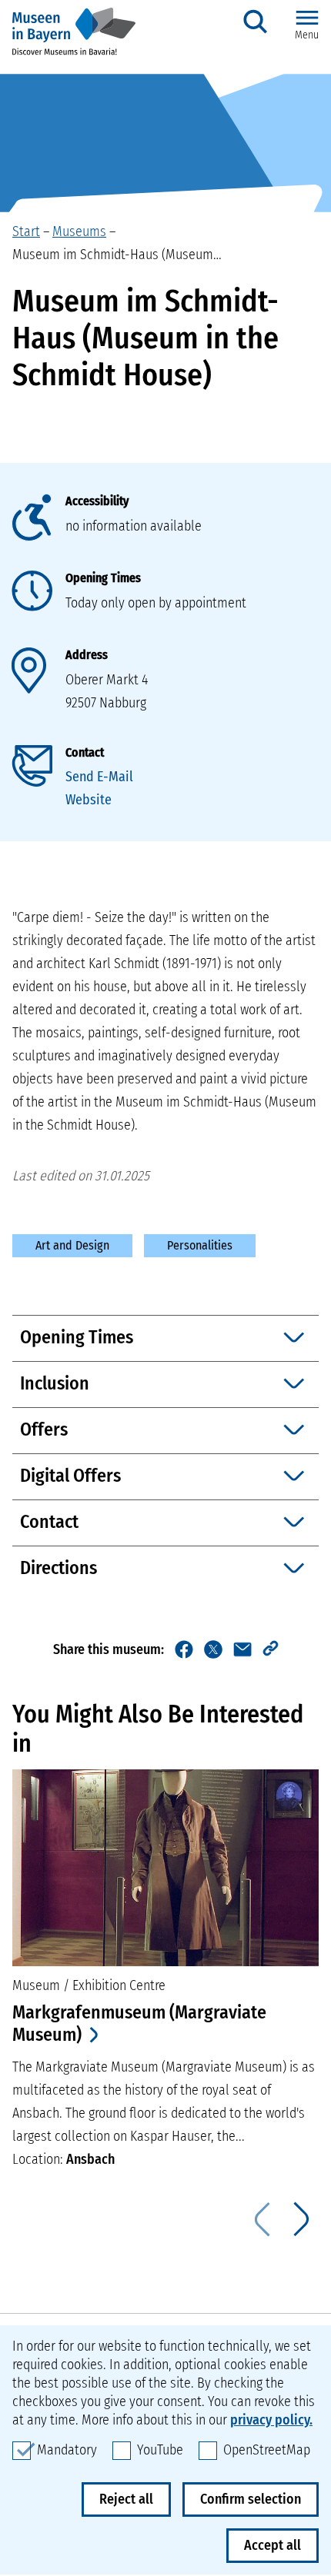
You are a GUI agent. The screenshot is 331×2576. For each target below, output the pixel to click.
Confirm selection (251, 2499)
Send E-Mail (99, 777)
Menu (307, 35)
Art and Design (72, 1245)
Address (87, 655)
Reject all (126, 2499)
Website (89, 800)
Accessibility (97, 501)
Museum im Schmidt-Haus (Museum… (117, 255)
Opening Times (103, 578)
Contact (85, 752)
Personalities (200, 1245)
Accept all (272, 2545)
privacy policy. (271, 2420)
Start (26, 231)
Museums (79, 231)
